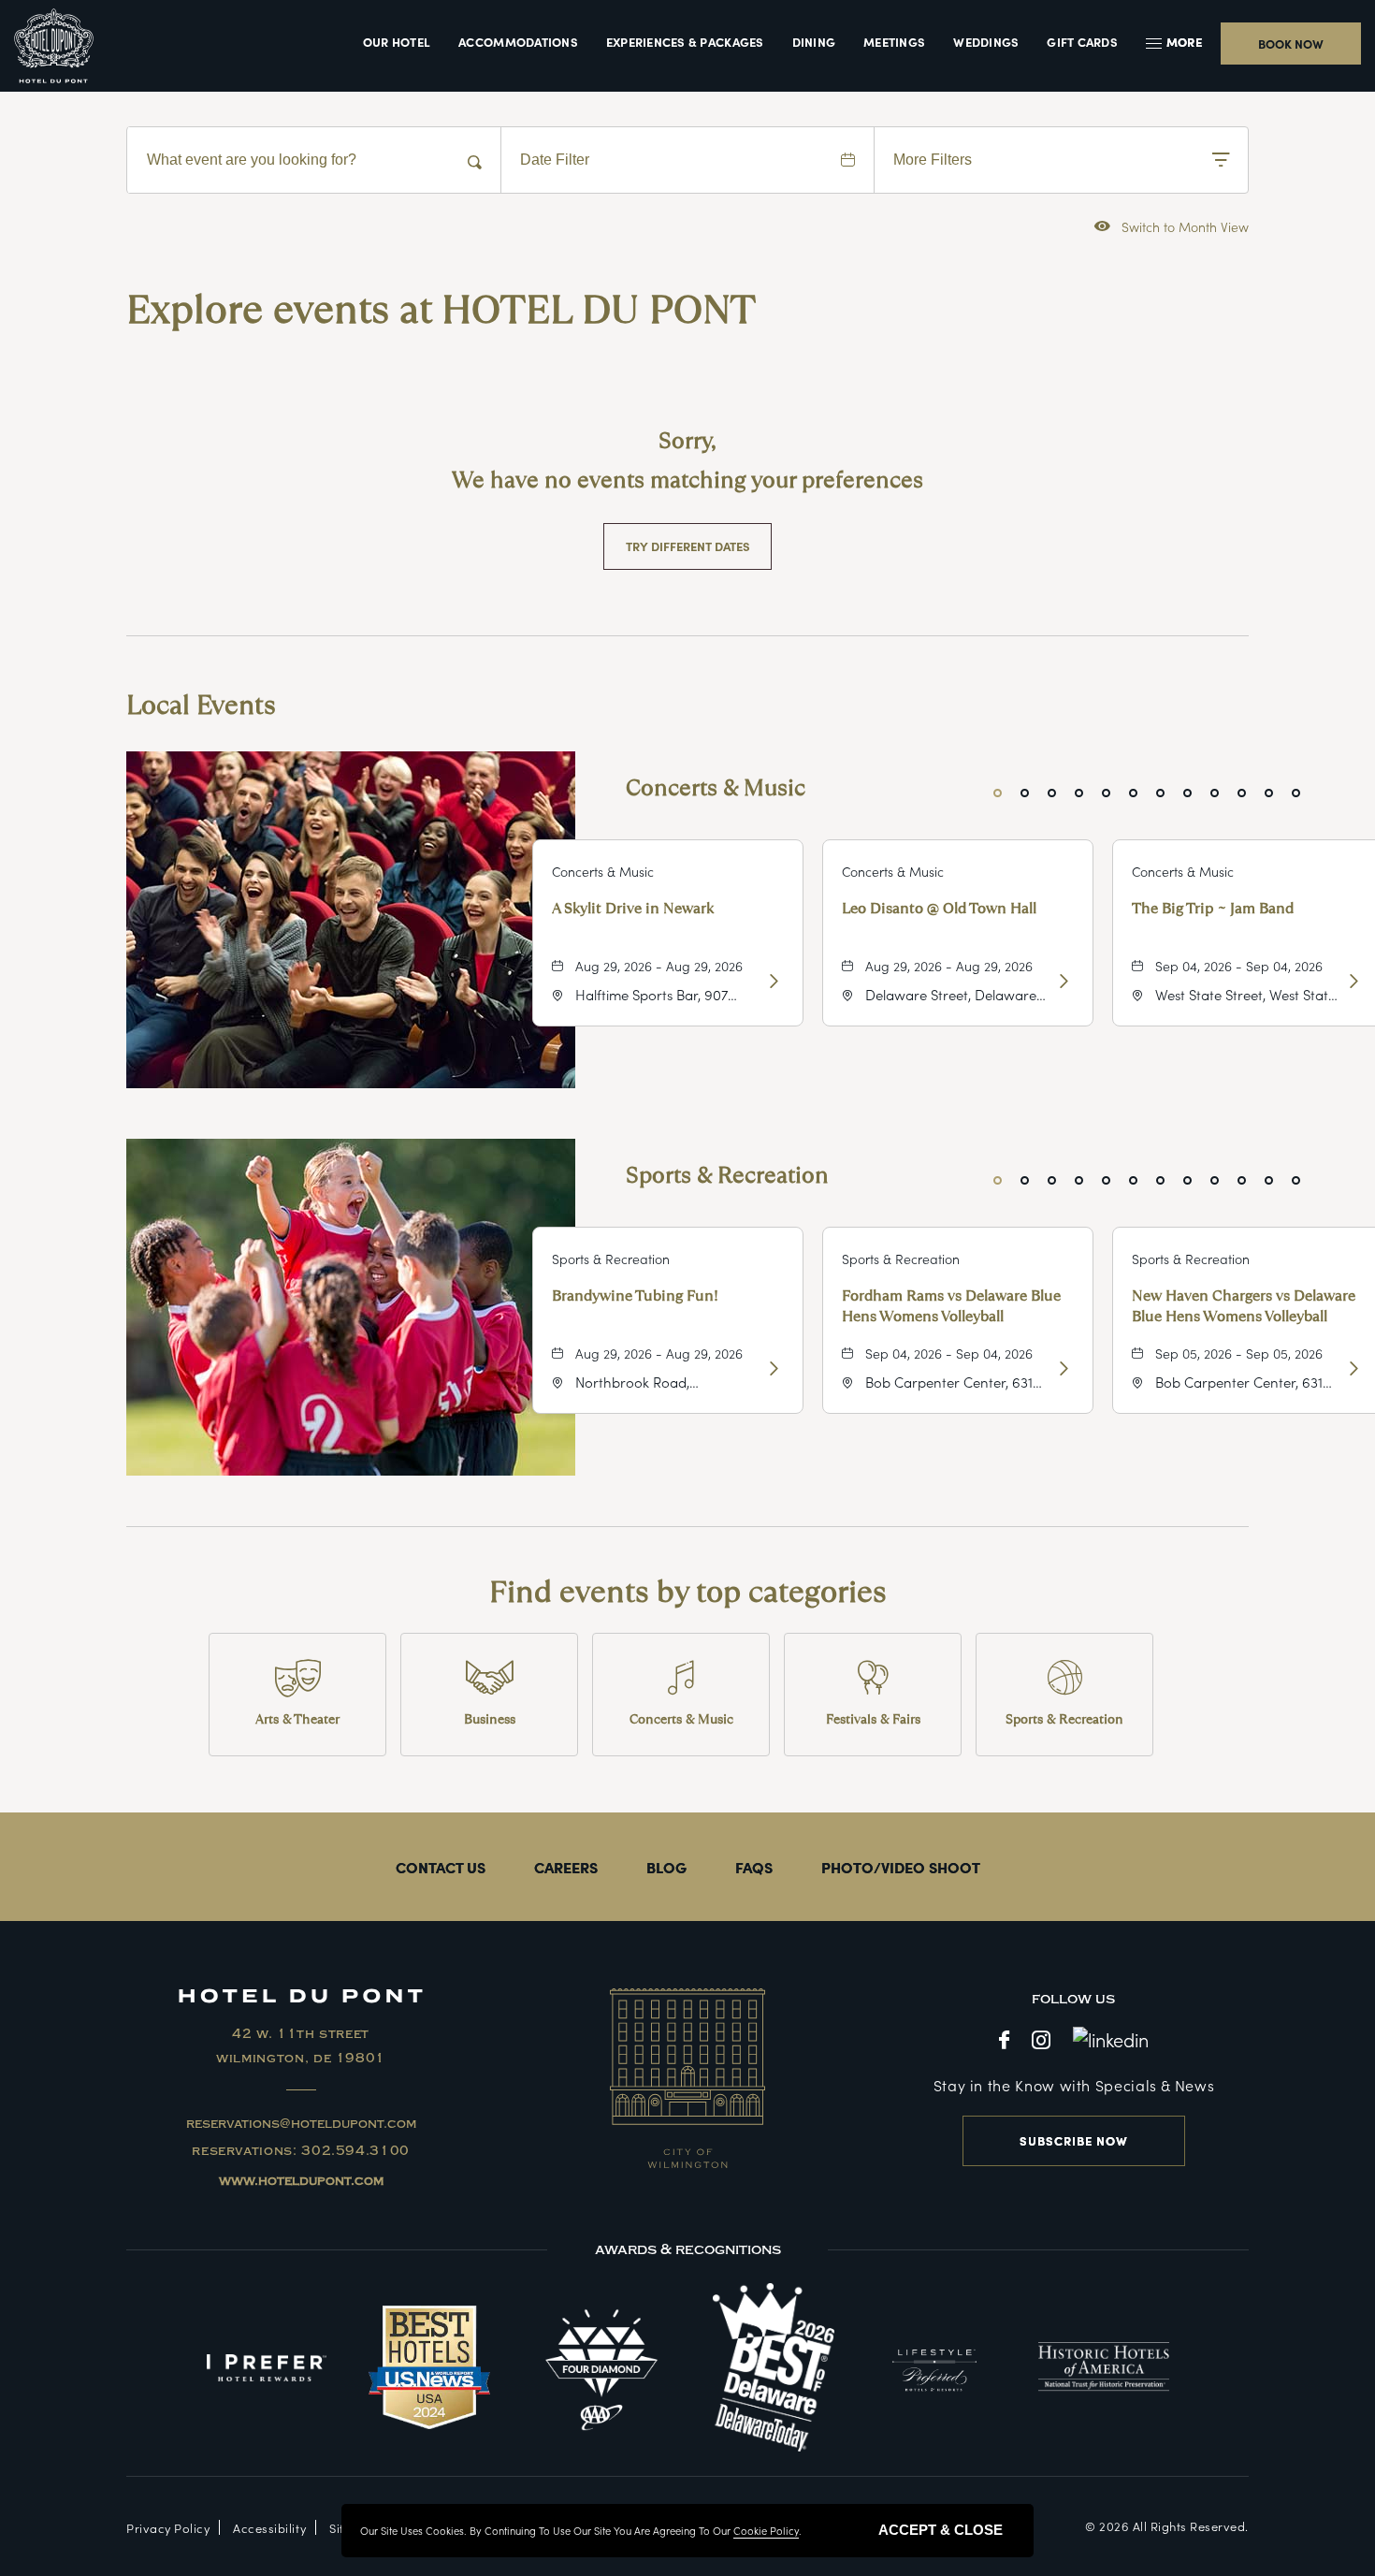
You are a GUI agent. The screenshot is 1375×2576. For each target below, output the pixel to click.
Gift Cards (1082, 42)
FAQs (754, 1867)
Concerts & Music (716, 787)
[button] (1176, 42)
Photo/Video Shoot (901, 1867)
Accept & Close (941, 2530)
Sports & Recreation (727, 1175)
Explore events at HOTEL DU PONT (441, 310)
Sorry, (687, 440)
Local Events (201, 706)
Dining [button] (814, 42)
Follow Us (1073, 1999)
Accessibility (269, 2528)
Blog (666, 1867)
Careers (566, 1867)
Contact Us (441, 1867)
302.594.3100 (355, 2151)
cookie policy (766, 2530)
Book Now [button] (1291, 44)
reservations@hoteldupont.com (301, 2124)
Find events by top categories (688, 1592)
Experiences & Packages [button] (685, 42)
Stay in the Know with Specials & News (1074, 2085)
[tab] (998, 793)
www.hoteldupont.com (301, 2181)
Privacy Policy (168, 2528)
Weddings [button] (986, 42)
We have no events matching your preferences (687, 480)
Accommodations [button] (518, 42)
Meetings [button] (894, 42)
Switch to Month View (1172, 226)
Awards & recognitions (688, 2249)
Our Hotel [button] (397, 42)
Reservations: (301, 2151)
